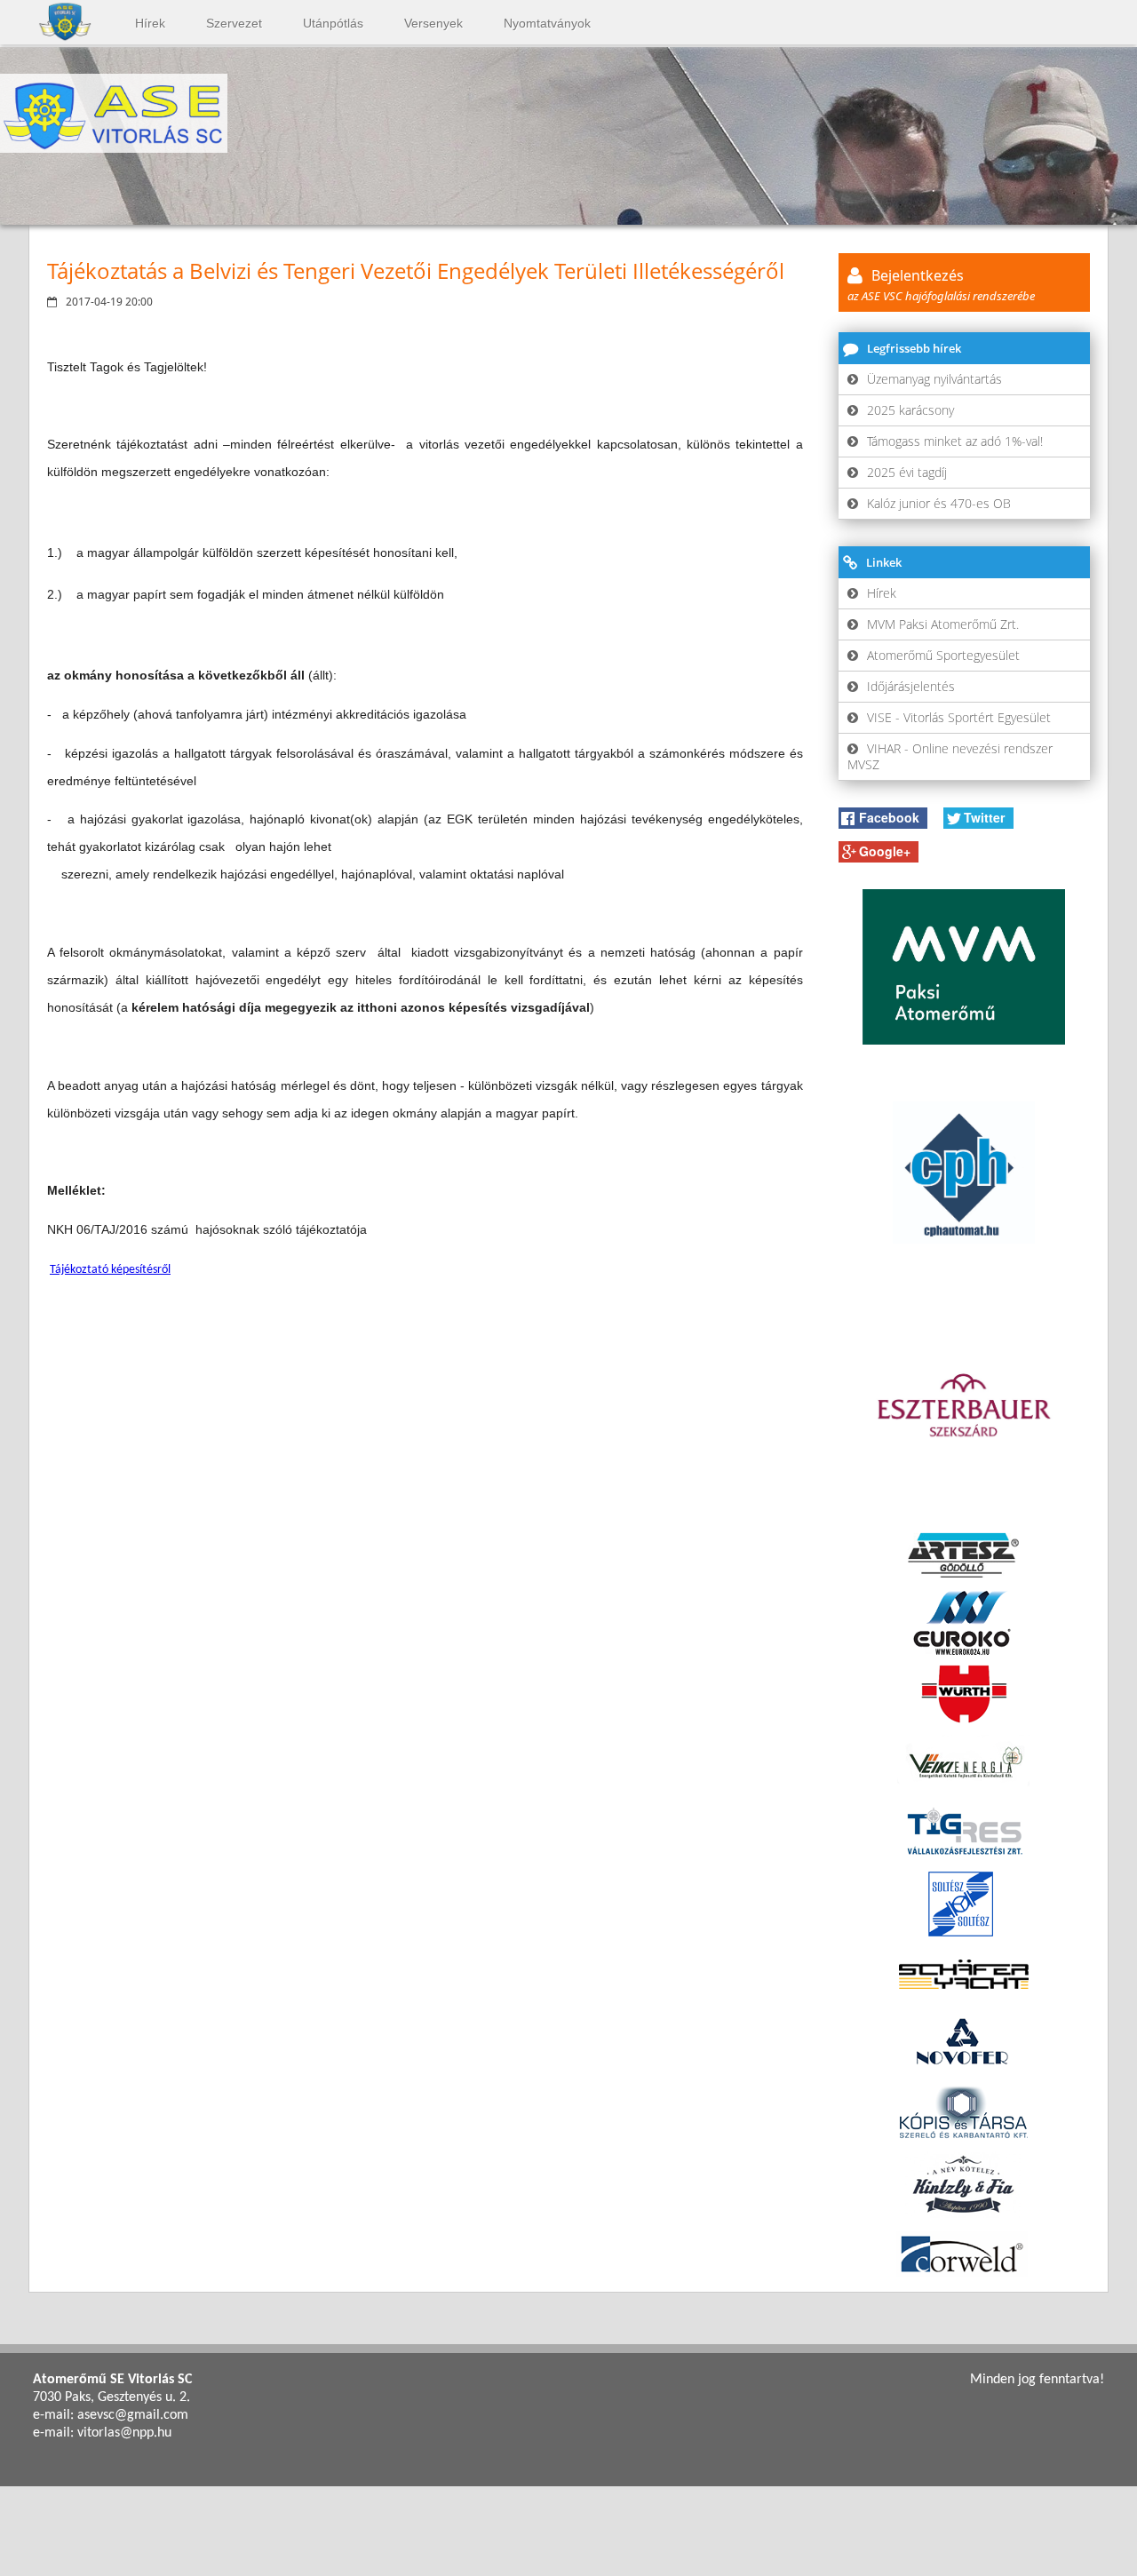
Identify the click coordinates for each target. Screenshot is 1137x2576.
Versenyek (433, 23)
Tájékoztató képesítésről (110, 1270)
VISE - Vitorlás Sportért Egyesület (959, 717)
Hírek (150, 23)
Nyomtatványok (547, 23)
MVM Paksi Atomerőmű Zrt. (943, 624)
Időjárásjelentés (911, 686)
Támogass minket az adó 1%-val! (955, 441)
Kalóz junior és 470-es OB (939, 503)
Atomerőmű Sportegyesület (943, 655)
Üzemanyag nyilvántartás (934, 379)
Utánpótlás (333, 23)
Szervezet (234, 23)
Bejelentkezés (941, 285)
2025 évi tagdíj (907, 472)
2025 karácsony (910, 410)
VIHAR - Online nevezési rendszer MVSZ (950, 756)
